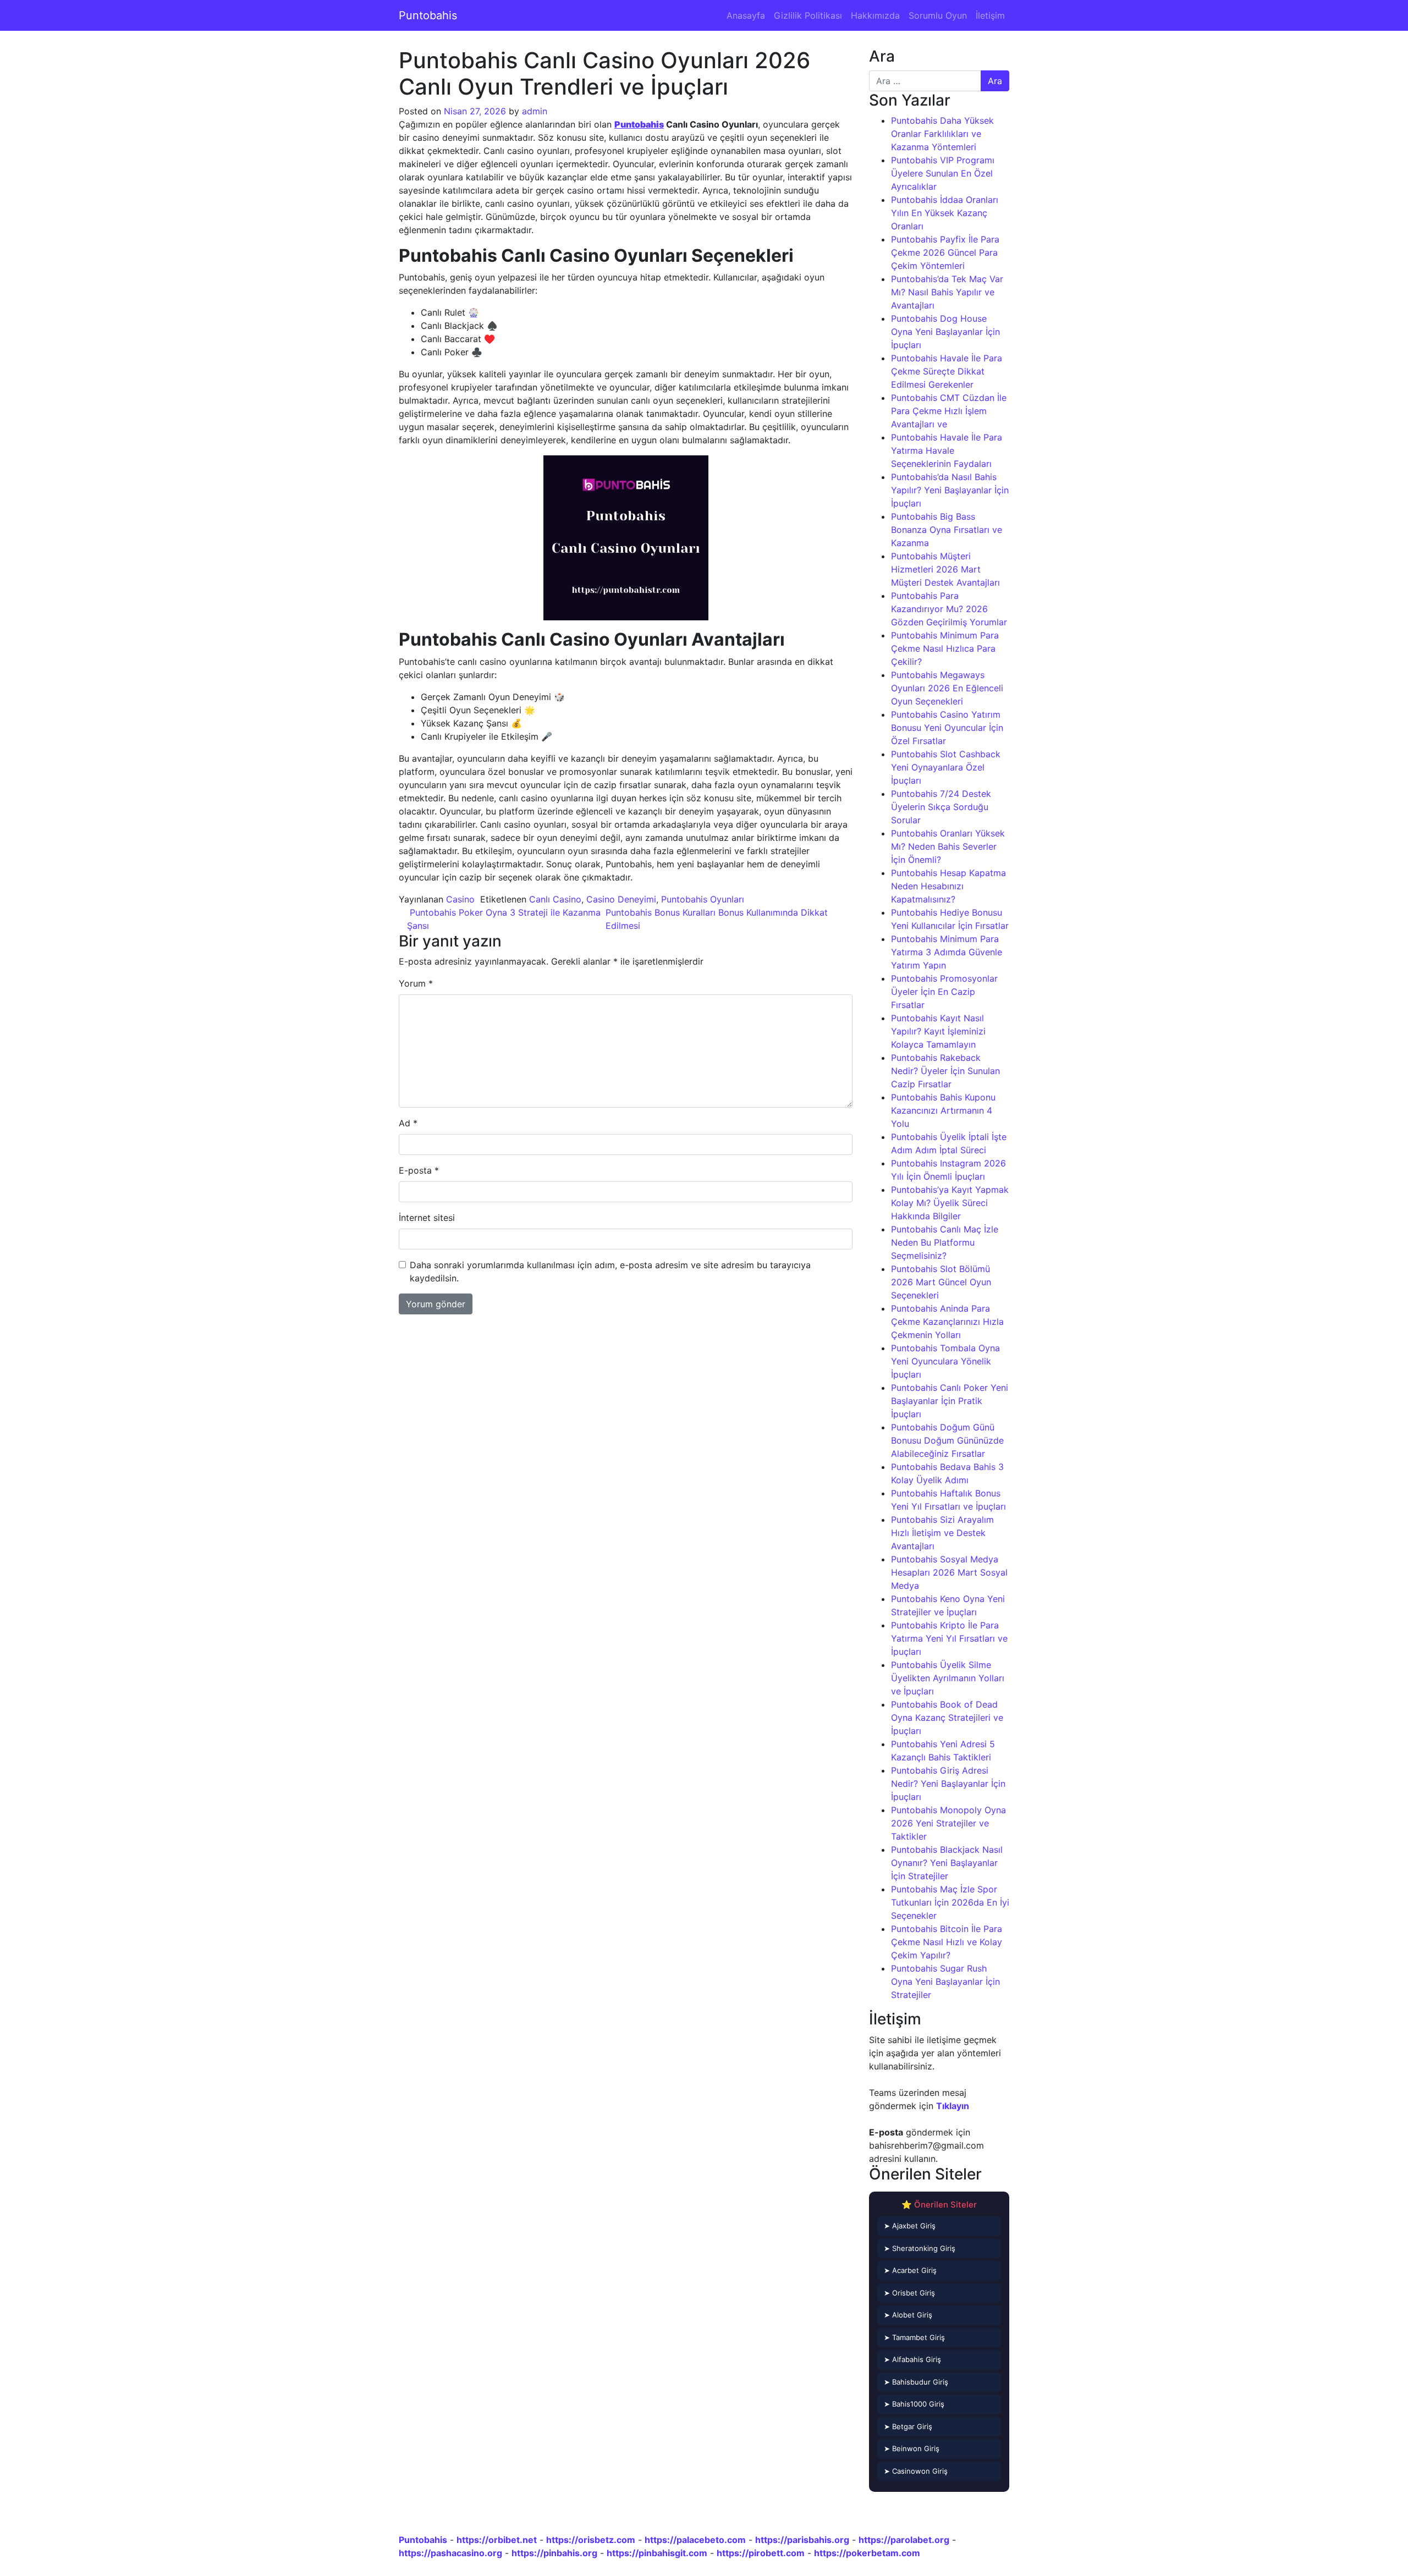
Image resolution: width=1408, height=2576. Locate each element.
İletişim (990, 15)
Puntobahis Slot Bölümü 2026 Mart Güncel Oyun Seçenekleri (941, 1282)
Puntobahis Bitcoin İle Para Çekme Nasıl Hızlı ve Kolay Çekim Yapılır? (947, 1942)
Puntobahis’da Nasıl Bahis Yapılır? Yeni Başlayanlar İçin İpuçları (950, 490)
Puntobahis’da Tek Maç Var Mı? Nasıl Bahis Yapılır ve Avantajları (947, 292)
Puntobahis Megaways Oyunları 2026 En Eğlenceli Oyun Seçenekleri (947, 688)
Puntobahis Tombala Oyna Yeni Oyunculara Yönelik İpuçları (945, 1361)
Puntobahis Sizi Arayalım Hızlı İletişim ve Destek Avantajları (942, 1533)
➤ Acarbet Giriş (910, 2270)
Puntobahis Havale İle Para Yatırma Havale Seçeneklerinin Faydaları (947, 450)
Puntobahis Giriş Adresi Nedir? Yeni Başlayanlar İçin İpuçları (948, 1784)
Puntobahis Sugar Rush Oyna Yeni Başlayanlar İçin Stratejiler (945, 1981)
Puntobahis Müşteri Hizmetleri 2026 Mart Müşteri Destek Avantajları (945, 569)
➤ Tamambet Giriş (914, 2337)
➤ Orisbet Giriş (909, 2293)
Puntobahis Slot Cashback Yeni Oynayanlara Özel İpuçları (946, 767)
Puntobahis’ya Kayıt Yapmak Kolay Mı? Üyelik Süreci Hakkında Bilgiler (950, 1203)
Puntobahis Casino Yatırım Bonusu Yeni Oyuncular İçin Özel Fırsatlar (947, 728)
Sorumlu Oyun (938, 15)
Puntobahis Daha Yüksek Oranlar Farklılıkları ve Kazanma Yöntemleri (942, 134)
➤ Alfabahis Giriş (912, 2359)
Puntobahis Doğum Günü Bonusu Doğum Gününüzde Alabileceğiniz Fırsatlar (947, 1440)
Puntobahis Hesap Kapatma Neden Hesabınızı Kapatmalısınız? (948, 886)
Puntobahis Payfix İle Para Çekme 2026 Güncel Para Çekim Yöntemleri (945, 252)
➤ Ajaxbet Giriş (910, 2226)
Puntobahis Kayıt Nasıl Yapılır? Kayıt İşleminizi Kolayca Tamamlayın (938, 1031)
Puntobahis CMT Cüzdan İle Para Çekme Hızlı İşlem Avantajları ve (949, 411)
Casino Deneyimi (621, 899)
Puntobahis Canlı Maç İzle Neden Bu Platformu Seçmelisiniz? (945, 1242)
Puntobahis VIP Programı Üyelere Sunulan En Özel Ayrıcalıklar (943, 173)
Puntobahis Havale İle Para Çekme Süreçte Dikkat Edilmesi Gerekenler (947, 371)
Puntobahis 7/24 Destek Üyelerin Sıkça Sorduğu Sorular (941, 807)
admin (535, 111)
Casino (460, 899)
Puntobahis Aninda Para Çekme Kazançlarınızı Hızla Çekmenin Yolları (947, 1322)
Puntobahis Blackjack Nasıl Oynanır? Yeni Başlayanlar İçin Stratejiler (947, 1863)
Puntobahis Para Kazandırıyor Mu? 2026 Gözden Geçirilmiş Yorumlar (949, 609)
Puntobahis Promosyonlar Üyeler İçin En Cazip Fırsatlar (944, 992)
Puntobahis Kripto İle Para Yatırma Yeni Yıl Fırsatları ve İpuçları (949, 1638)
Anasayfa (746, 15)
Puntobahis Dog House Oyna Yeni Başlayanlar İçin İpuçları (945, 332)
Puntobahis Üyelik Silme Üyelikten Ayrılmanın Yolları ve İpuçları (948, 1678)
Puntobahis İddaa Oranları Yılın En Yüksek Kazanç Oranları (945, 213)
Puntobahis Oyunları (703, 899)
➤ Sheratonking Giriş (920, 2248)
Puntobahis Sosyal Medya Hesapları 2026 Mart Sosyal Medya (949, 1572)
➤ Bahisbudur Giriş (916, 2382)
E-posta (419, 1170)
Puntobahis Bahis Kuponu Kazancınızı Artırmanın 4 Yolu (943, 1110)
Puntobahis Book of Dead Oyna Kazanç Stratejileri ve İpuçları (947, 1718)
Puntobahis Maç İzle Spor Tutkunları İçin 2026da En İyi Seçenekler (950, 1902)
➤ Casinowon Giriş (916, 2471)
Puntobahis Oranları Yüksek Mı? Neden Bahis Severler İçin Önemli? (948, 846)
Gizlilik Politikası (808, 15)
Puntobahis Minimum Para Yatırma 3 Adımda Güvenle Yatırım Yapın (947, 952)
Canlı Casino (555, 899)
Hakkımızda (875, 15)
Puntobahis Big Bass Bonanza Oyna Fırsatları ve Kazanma (947, 530)
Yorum (416, 983)
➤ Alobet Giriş (908, 2315)
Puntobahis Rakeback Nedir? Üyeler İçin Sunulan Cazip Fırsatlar (945, 1071)
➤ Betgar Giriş (908, 2426)
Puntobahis (428, 15)
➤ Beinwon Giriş (912, 2448)
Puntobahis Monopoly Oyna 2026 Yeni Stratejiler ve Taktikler (948, 1823)
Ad (408, 1123)
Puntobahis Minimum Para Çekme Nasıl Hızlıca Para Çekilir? (945, 648)
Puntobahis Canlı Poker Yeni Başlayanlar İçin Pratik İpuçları (950, 1401)
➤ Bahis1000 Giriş (914, 2404)
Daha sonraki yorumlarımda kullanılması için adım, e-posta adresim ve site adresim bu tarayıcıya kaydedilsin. (610, 1272)
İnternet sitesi (427, 1218)
